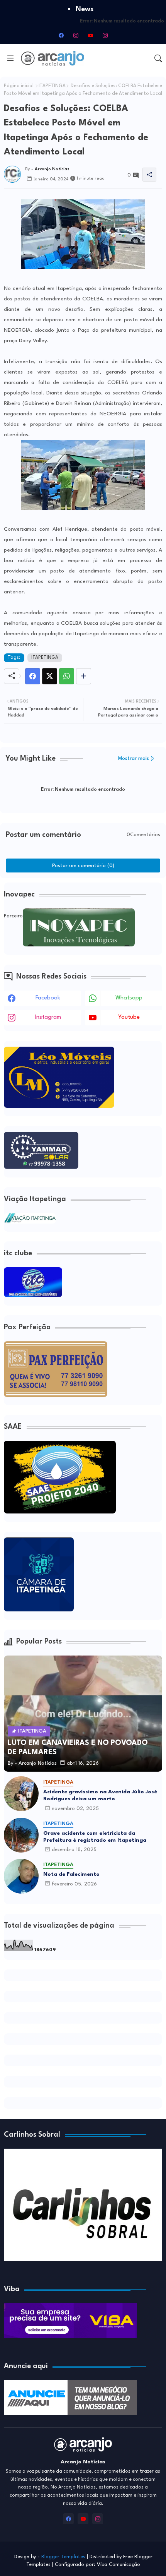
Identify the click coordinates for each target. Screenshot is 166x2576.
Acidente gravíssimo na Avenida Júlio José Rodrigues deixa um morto (100, 1795)
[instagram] (76, 35)
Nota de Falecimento (71, 1874)
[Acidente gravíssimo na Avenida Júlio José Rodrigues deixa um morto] (21, 1794)
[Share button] (84, 676)
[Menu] (10, 58)
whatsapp (129, 998)
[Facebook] (33, 676)
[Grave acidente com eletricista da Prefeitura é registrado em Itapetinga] (21, 1835)
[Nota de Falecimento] (21, 1876)
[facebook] (61, 35)
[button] (158, 58)
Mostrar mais (134, 758)
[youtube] (90, 35)
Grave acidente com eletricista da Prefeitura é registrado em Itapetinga (95, 1837)
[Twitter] (50, 676)
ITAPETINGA (52, 86)
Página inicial (19, 86)
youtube (129, 1017)
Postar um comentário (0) (83, 866)
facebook (48, 998)
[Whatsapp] (67, 676)
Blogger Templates (63, 2557)
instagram (48, 1017)
